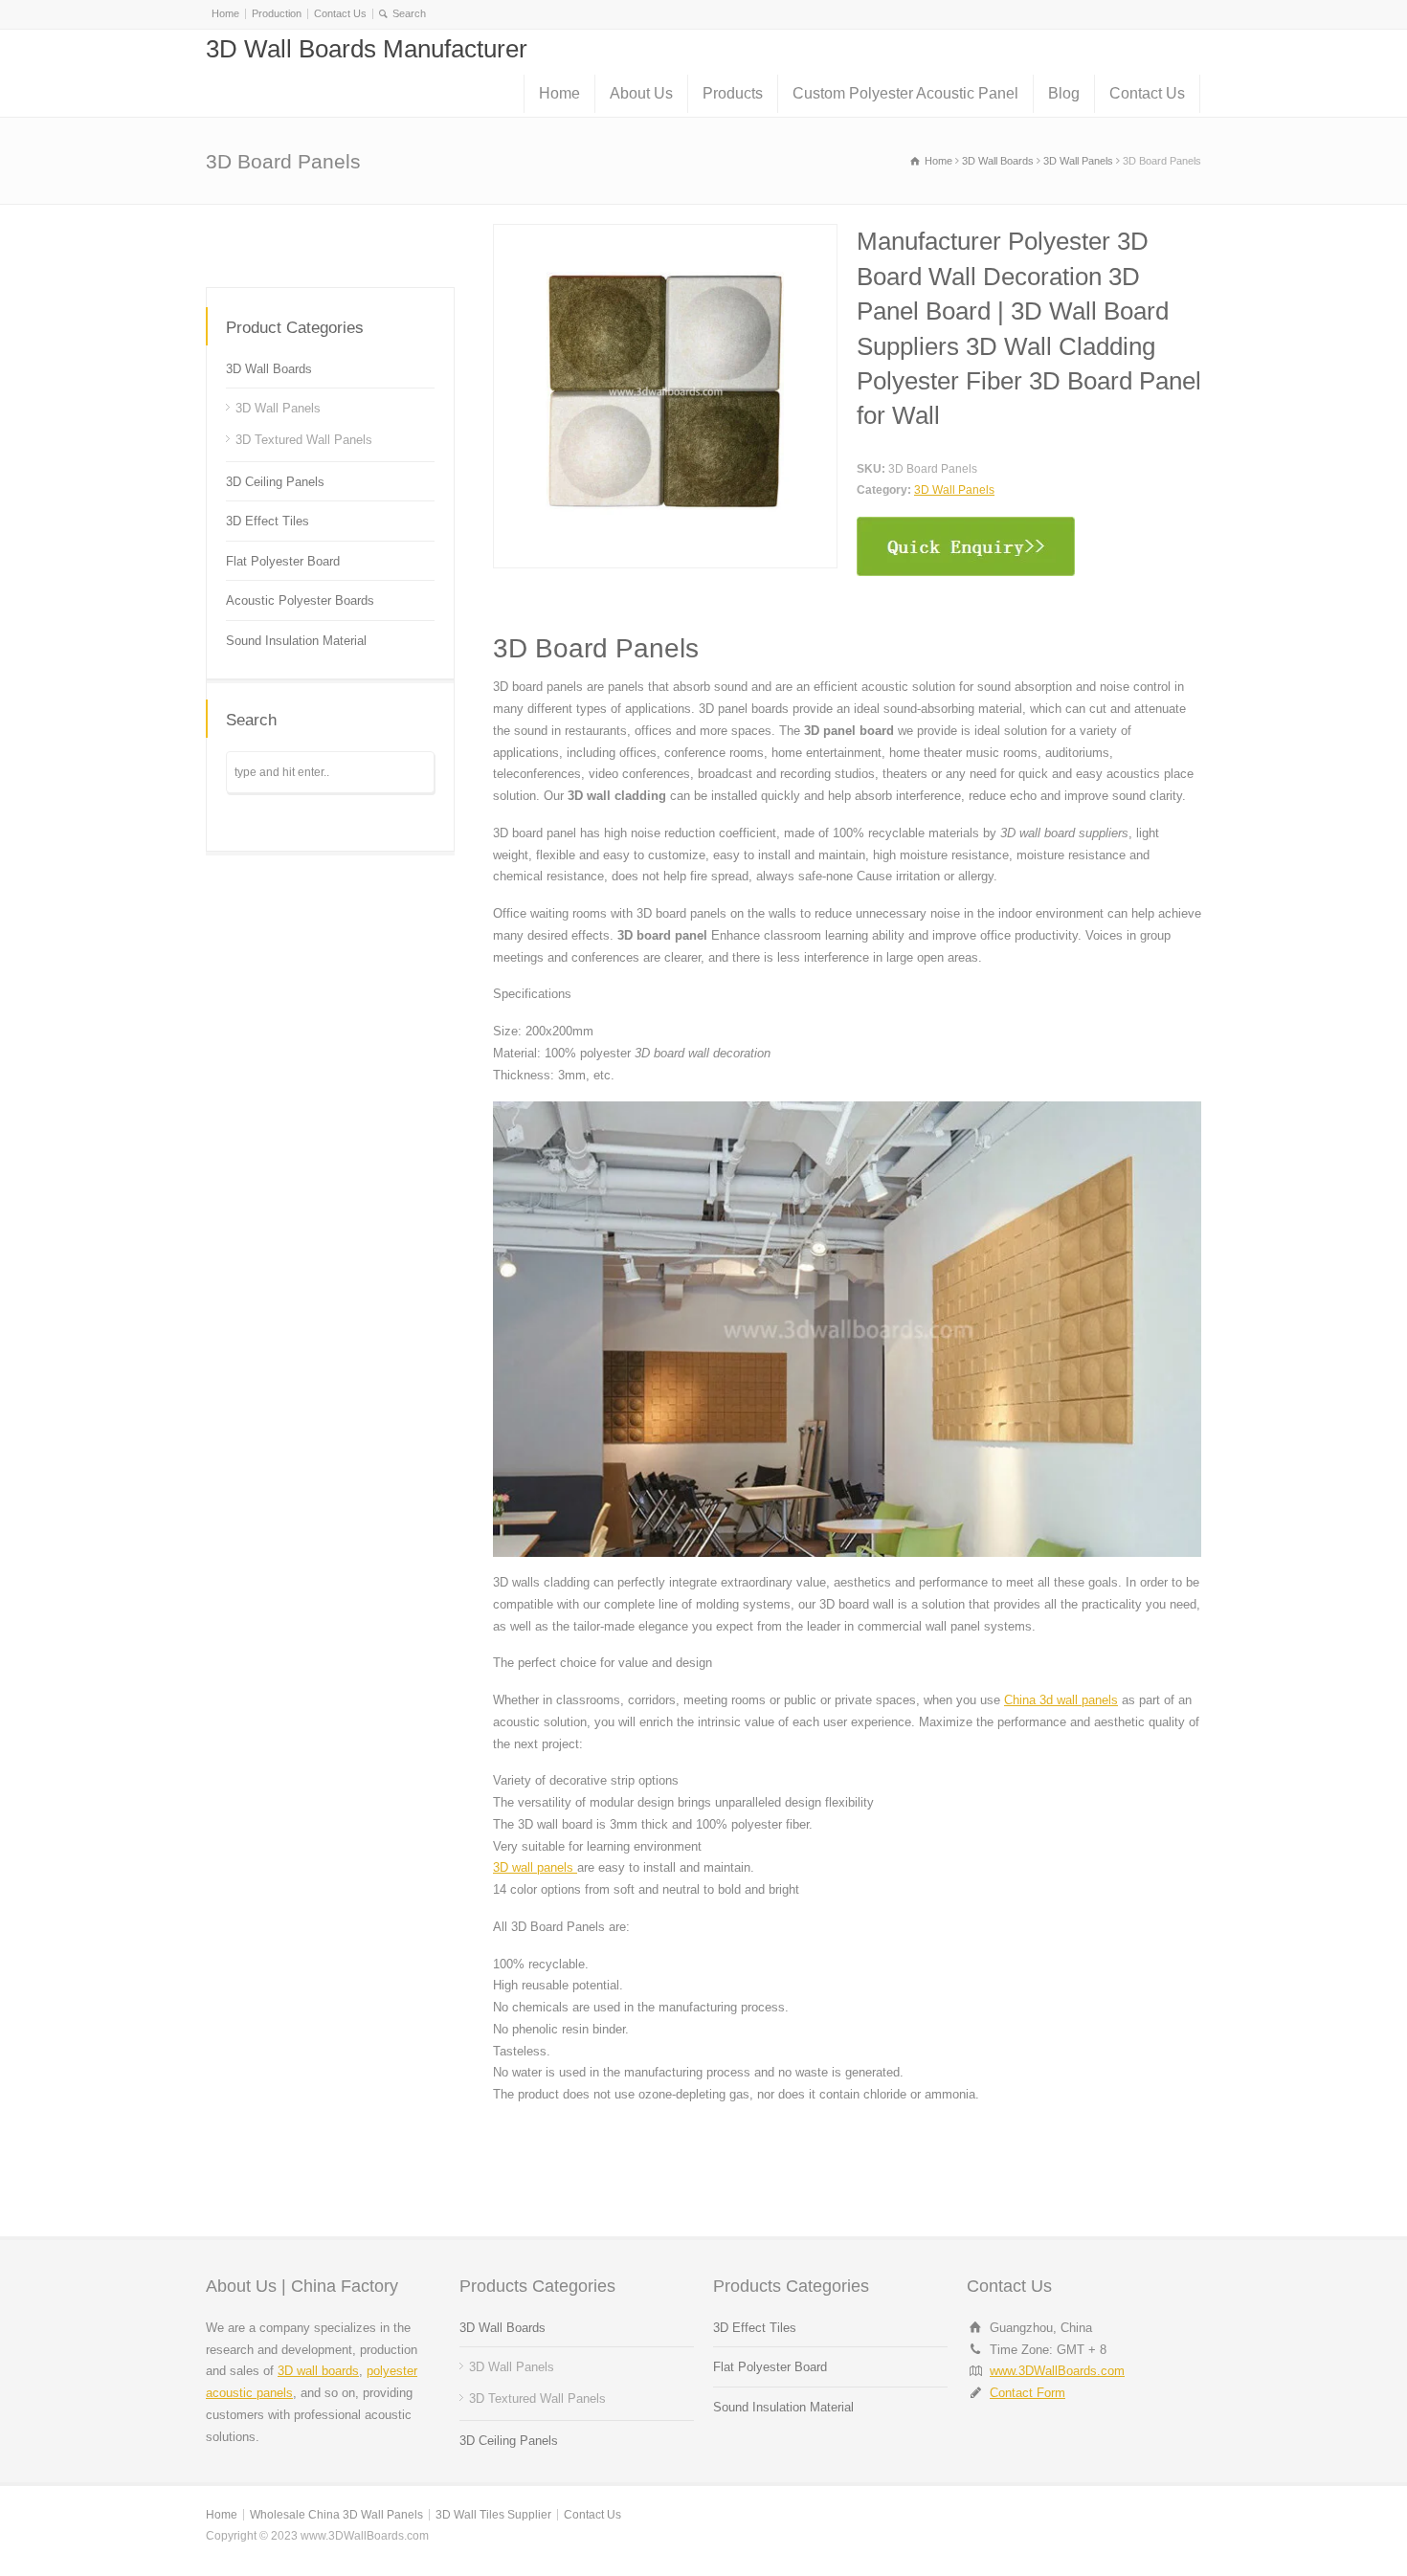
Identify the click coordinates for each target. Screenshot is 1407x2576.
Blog (1064, 93)
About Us (641, 93)
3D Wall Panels (954, 490)
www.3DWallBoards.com (1057, 2371)
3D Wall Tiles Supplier (493, 2515)
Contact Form (1027, 2393)
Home (225, 13)
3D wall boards (318, 2371)
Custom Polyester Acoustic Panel (905, 93)
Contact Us (340, 13)
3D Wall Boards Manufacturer (367, 49)
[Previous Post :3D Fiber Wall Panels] (266, 242)
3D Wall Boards (269, 369)
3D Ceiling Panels (275, 482)
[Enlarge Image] (665, 235)
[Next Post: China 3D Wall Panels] (395, 242)
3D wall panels (535, 1867)
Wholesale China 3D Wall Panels (336, 2515)
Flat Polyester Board (283, 561)
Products (733, 93)
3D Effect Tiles (268, 521)
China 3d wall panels (1061, 1700)
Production (277, 13)
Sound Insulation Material (296, 641)
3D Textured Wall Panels (304, 440)
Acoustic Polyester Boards (300, 600)
